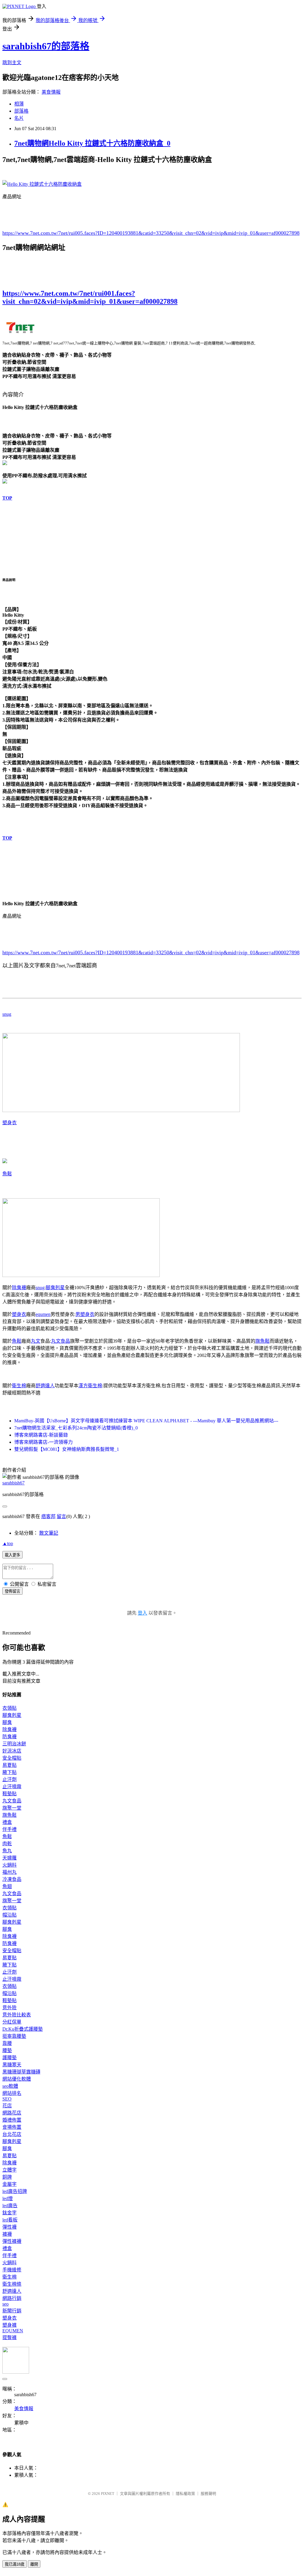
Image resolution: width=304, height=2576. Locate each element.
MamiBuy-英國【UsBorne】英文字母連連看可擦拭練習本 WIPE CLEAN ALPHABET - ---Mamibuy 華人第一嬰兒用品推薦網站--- (146, 1421)
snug (7, 1014)
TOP (7, 498)
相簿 (19, 104)
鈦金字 (9, 2213)
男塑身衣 (85, 1314)
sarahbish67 (14, 1483)
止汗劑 (9, 1779)
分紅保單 (12, 2022)
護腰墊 (9, 2058)
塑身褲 (9, 2325)
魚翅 (7, 1886)
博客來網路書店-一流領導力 (43, 1442)
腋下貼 (9, 1772)
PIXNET (108, 2494)
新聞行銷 (12, 2311)
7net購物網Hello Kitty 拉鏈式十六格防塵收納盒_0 (92, 143)
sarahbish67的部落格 (46, 46)
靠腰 (7, 2043)
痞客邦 (48, 1516)
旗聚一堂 (12, 1808)
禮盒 (7, 1822)
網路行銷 (12, 2298)
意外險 (9, 2008)
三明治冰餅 (14, 1744)
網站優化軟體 (17, 2079)
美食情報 (51, 92)
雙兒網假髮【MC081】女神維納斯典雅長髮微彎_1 (67, 1449)
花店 (7, 2106)
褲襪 (7, 2234)
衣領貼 (9, 1708)
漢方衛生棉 (90, 1386)
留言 (61, 1516)
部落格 (21, 111)
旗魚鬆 (262, 1341)
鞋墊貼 (9, 1794)
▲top (8, 1543)
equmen (43, 1314)
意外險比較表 (17, 2015)
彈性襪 (9, 2227)
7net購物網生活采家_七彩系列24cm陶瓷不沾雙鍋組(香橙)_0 (76, 1428)
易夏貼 (9, 1765)
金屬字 (9, 2184)
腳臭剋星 (55, 1288)
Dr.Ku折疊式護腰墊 (23, 2029)
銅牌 (7, 2177)
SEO (7, 2099)
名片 (19, 118)
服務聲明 (208, 2494)
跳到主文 (12, 63)
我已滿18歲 (15, 2564)
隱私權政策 (185, 2494)
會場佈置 (12, 2127)
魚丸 (7, 1851)
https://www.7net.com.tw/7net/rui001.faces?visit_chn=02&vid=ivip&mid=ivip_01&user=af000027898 (90, 297)
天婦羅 (9, 1858)
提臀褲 (9, 2338)
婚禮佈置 (12, 2120)
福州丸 (9, 1872)
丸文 (36, 1341)
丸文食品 (61, 1341)
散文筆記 (49, 1533)
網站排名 (12, 2093)
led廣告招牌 (15, 2191)
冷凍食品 (12, 1879)
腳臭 (7, 1722)
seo (5, 2304)
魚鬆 (7, 1174)
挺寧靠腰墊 (14, 2036)
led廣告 (10, 2206)
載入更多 (12, 1555)
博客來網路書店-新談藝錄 (41, 1435)
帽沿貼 (9, 1915)
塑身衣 (9, 1123)
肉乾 (7, 1844)
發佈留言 (12, 1591)
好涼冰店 (12, 1751)
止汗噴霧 (12, 1787)
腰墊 (7, 2050)
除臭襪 (19, 1288)
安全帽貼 (12, 1758)
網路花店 (12, 2113)
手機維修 (12, 2270)
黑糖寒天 (12, 2065)
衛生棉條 (12, 2284)
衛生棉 (19, 1386)
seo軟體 (10, 2086)
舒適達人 (45, 1386)
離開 (34, 2564)
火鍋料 (9, 1865)
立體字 (9, 2170)
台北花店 (12, 2134)
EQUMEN (13, 2331)
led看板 (10, 2220)
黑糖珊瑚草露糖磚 (21, 2072)
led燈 (8, 2198)
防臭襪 (9, 1737)
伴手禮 (9, 1829)
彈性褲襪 (12, 2241)
